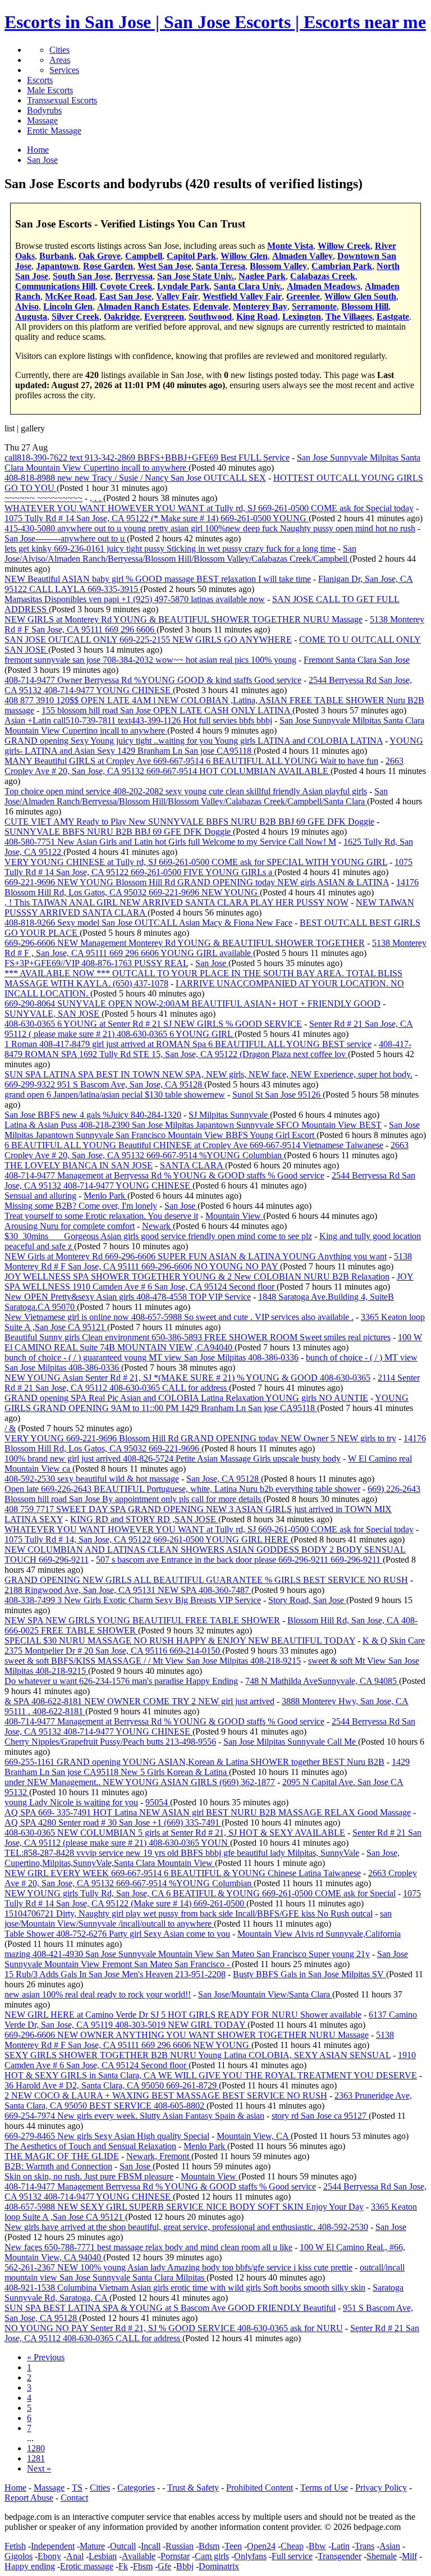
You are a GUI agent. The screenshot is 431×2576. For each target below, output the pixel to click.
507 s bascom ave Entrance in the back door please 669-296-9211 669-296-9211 (239, 1560)
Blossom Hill (365, 306)
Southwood (210, 317)
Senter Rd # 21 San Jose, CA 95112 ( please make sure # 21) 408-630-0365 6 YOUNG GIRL (209, 1029)
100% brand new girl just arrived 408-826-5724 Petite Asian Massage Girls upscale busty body (173, 1458)
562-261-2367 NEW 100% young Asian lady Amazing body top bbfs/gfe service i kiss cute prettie (178, 2267)
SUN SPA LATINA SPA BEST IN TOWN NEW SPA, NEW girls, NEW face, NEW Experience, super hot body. (208, 1074)
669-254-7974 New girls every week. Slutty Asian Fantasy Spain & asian (134, 2116)
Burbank (57, 256)
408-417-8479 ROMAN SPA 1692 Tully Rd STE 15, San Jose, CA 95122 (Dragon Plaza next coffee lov (208, 1049)
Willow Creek (344, 246)
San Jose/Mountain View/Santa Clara (265, 1994)
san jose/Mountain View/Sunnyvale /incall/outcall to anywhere (198, 1919)
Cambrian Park (342, 266)
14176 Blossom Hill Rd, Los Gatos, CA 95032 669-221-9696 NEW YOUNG (212, 887)
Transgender (340, 2556)
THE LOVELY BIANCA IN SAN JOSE (79, 1165)
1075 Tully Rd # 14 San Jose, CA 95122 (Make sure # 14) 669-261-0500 (213, 1898)
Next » (39, 2468)
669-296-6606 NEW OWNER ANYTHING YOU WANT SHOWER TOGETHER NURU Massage (187, 2035)
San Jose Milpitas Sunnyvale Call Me (291, 1742)
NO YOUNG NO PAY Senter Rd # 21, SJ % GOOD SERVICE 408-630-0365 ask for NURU (174, 2328)
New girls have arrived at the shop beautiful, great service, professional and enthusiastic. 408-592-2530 (186, 2227)
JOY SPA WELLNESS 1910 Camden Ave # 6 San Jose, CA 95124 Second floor (209, 1282)
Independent (53, 2546)
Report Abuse (29, 2498)
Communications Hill (55, 286)
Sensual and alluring (40, 1196)
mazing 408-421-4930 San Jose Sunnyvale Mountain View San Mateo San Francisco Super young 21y (187, 1954)
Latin (340, 2546)
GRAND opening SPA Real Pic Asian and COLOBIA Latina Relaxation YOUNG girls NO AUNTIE (186, 1398)
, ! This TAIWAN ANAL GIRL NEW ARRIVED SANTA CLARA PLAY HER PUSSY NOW (176, 902)
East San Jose (125, 296)
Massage (42, 120)
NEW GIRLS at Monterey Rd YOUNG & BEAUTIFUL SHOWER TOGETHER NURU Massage (184, 619)
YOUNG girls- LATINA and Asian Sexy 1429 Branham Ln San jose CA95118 (214, 746)
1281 (36, 2458)
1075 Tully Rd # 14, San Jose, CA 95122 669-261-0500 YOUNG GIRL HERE (148, 1539)
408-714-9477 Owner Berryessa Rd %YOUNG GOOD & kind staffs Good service (153, 680)
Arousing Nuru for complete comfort (70, 1226)
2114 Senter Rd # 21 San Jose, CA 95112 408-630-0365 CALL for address (212, 1383)
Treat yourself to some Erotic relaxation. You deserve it (101, 1216)
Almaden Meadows (324, 286)
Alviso (27, 306)
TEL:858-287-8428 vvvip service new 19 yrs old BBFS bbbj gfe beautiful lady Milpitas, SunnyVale (182, 1853)
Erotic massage (87, 2566)
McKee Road (70, 296)
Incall (151, 2546)
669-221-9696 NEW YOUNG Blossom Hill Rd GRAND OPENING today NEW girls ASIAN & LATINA (197, 882)
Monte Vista (290, 246)
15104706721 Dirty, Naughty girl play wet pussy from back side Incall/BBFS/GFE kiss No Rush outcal (189, 1913)
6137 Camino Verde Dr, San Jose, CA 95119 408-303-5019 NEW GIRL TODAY (211, 2020)
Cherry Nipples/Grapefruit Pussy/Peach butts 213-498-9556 (110, 1742)
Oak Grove (100, 256)
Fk (123, 2566)
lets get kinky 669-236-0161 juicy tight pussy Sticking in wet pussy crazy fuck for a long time (170, 549)
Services (64, 70)
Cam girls (212, 2556)
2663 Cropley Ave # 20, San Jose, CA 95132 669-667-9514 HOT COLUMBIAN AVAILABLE (204, 766)
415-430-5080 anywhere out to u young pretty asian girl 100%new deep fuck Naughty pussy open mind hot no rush (210, 528)
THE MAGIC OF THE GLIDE (62, 2156)
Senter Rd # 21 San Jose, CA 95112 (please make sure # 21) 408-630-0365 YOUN (213, 1838)
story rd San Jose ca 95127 (320, 2116)
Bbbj (185, 2566)
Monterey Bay (260, 306)
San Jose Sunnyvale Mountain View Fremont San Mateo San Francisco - (206, 1959)
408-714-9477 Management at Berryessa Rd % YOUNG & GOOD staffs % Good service (164, 1175)
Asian (390, 2546)
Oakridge (122, 317)
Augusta (31, 317)
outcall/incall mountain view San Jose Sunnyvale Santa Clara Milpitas (205, 2272)
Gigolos (19, 2556)
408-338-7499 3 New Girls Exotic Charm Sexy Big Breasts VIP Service (133, 1600)
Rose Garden (108, 266)
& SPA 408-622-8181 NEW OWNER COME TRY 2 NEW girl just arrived (139, 1701)
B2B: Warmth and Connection (58, 2166)
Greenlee (303, 296)
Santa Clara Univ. (248, 286)
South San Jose (82, 276)
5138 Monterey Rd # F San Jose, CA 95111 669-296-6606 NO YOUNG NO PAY (208, 1261)
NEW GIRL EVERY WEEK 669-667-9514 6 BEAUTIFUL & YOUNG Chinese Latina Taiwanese (183, 1873)
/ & (10, 1428)
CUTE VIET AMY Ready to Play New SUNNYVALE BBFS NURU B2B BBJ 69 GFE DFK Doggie (189, 822)
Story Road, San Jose (307, 1600)
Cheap (292, 2546)
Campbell (144, 256)
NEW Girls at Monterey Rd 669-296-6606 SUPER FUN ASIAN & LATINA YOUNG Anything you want (196, 1256)
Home (15, 2488)
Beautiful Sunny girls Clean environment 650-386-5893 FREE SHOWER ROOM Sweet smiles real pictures (198, 1337)
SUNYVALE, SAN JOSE (53, 1014)
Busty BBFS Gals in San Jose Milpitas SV (310, 1974)
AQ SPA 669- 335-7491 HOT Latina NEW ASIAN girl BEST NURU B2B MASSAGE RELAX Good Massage (208, 1812)
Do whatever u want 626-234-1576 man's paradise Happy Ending (121, 1681)
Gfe (164, 2566)
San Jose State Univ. (196, 276)
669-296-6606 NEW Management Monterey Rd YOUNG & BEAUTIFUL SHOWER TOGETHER (185, 943)
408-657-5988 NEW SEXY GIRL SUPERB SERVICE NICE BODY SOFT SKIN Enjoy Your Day (184, 2207)
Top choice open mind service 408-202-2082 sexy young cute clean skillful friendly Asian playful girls (186, 791)
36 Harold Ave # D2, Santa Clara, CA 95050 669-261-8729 (112, 2085)
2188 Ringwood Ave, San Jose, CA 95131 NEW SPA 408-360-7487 (128, 1590)
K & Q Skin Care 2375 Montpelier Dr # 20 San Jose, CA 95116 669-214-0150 (215, 1646)
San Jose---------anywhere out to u (66, 538)
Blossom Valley (278, 266)
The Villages (349, 317)
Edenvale (211, 306)
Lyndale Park (183, 286)
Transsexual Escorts (62, 100)
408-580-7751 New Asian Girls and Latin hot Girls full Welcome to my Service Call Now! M (170, 842)
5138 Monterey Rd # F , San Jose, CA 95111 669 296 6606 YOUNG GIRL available (215, 948)
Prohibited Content (260, 2488)
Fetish (15, 2546)
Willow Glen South (360, 296)
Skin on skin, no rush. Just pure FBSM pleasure (89, 2176)
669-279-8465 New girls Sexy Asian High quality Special (107, 2136)
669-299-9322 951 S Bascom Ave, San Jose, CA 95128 (104, 1084)
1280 (36, 2448)
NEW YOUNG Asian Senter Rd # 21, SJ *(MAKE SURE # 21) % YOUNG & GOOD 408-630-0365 (187, 1378)
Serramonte (314, 306)
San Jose (212, 963)
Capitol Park (191, 256)
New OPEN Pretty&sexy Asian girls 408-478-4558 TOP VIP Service (128, 1297)
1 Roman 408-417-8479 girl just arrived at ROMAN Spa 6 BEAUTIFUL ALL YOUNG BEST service (188, 1044)
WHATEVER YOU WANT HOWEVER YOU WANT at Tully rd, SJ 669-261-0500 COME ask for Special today (209, 508)
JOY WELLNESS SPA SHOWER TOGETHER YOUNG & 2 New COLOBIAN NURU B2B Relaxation (197, 1276)
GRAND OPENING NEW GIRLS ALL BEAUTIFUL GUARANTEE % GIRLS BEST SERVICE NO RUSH (206, 1580)
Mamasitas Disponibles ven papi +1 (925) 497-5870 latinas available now (135, 599)
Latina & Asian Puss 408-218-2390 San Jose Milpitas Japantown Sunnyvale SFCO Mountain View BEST (193, 1125)
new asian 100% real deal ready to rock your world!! (98, 1994)
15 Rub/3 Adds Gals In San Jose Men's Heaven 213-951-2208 (115, 1974)
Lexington (302, 317)
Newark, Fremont (159, 2156)
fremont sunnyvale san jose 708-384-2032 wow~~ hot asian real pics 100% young (150, 660)
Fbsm (143, 2566)
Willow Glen (244, 256)
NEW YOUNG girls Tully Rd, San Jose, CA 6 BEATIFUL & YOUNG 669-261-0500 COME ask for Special (200, 1893)
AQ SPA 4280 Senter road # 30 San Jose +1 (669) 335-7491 (113, 1822)
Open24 (261, 2546)
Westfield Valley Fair (242, 296)
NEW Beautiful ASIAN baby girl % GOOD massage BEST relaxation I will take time (158, 579)
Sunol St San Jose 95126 (278, 1094)
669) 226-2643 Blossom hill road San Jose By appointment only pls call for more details (212, 1494)
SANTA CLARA (192, 1165)
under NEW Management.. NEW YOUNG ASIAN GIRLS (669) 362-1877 (140, 1782)
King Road (257, 317)
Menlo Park (106, 1196)
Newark (157, 1226)
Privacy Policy (381, 2488)
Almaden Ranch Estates (143, 306)
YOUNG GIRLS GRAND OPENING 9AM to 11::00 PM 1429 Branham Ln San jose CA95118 (207, 1403)
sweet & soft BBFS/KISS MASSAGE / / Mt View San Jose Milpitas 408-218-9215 (153, 1661)
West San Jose (164, 266)
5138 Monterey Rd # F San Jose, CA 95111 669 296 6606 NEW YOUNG (199, 2040)
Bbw (317, 2546)
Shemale (382, 2556)
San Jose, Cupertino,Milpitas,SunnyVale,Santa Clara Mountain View (202, 1858)
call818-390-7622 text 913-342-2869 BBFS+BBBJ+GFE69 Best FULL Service (147, 458)
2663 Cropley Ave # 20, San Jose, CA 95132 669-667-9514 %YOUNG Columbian (207, 1150)
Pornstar (175, 2556)
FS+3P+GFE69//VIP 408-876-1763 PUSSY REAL (96, 963)
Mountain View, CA (254, 2136)
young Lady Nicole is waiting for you (71, 1802)
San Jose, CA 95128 (224, 1479)
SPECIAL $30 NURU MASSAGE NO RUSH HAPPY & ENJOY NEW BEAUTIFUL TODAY (180, 1640)
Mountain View (234, 1216)
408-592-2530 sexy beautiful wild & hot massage (92, 1479)
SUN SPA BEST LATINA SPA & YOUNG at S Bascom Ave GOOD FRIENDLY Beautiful (170, 2308)
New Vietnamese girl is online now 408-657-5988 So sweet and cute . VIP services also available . (179, 1317)
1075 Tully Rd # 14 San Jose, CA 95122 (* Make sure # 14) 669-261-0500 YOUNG (157, 518)
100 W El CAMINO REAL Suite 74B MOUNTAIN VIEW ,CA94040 (213, 1342)
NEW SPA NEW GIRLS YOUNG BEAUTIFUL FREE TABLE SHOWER (142, 1620)
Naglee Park (262, 276)
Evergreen (164, 317)
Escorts (40, 80)
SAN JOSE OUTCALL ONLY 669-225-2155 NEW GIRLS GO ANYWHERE (148, 640)
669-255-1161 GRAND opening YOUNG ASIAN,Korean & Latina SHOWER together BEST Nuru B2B (194, 1762)
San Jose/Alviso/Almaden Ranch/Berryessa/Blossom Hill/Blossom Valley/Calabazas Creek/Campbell (180, 554)
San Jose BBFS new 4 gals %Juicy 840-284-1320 (93, 1115)
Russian (180, 2546)
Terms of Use (324, 2488)
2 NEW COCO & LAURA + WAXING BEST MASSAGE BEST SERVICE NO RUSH (166, 2095)
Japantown (57, 266)
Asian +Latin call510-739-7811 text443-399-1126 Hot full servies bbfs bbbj (138, 720)
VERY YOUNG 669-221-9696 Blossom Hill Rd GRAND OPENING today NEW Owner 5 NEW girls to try (200, 1438)
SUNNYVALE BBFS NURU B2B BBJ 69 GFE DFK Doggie (119, 832)
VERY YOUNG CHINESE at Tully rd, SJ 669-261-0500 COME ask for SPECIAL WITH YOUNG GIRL (196, 862)
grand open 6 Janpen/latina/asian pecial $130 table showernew (115, 1094)
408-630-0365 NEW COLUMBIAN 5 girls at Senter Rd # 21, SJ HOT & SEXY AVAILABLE (175, 1833)
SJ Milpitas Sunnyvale (229, 1115)
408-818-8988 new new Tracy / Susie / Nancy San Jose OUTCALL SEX (135, 478)
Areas (60, 60)
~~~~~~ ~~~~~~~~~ (43, 498)
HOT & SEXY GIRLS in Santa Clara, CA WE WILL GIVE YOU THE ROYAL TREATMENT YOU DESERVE (211, 2075)
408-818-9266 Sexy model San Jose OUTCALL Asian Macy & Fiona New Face (148, 923)
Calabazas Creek (323, 276)
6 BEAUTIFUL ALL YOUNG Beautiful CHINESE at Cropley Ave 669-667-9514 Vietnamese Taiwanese (194, 1145)
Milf (409, 2556)
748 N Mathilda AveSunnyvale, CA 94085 (322, 1681)
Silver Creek (75, 317)
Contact (74, 2498)
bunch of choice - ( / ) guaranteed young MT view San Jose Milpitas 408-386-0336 (152, 1357)
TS (77, 2488)
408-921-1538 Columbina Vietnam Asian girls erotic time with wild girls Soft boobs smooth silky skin (185, 2288)
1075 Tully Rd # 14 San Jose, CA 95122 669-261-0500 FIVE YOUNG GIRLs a (208, 867)
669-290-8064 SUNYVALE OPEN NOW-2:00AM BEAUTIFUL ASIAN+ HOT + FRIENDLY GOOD (192, 1003)
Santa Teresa (221, 266)
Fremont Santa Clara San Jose (357, 660)
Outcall (123, 2546)
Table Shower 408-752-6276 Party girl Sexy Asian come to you (117, 1934)
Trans (364, 2546)
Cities (59, 50)
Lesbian (103, 2556)
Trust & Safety (193, 2488)
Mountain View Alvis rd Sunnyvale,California (319, 1934)
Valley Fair (177, 296)
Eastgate (393, 317)
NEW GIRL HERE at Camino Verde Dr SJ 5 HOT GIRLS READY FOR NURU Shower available (183, 2015)
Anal (75, 2556)
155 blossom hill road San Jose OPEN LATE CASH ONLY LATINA (167, 710)
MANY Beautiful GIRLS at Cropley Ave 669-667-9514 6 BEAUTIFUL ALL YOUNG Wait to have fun (191, 761)
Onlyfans (250, 2556)
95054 (158, 1802)
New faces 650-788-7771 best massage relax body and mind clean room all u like (148, 2247)
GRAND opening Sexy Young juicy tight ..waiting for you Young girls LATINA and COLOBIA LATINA (194, 741)
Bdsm (209, 2546)
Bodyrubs (44, 110)
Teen (233, 2546)
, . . (97, 498)
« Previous (46, 2357)
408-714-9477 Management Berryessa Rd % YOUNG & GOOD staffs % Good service (160, 2186)
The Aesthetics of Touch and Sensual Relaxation (90, 2146)
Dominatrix (219, 2566)
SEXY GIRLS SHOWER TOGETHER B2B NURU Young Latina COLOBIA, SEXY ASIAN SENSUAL (198, 2055)
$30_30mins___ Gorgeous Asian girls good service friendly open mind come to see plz (158, 1236)
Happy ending (30, 2566)
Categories (136, 2488)
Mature (92, 2546)
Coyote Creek (126, 286)
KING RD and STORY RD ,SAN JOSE (144, 1519)
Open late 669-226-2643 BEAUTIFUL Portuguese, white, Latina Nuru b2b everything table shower (182, 1489)
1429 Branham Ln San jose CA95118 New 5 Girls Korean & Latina (207, 1767)
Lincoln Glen (68, 306)
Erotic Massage (54, 131)
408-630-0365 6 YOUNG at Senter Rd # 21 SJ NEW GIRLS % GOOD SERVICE (153, 1024)
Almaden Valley (302, 256)
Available (139, 2556)
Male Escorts (50, 90)
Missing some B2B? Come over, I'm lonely (81, 1206)
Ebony (49, 2556)
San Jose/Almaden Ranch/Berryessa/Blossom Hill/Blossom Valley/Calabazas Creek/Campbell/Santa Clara (196, 796)
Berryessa (134, 276)
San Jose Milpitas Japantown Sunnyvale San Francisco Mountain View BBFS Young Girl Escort (212, 1130)
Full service (292, 2556)
